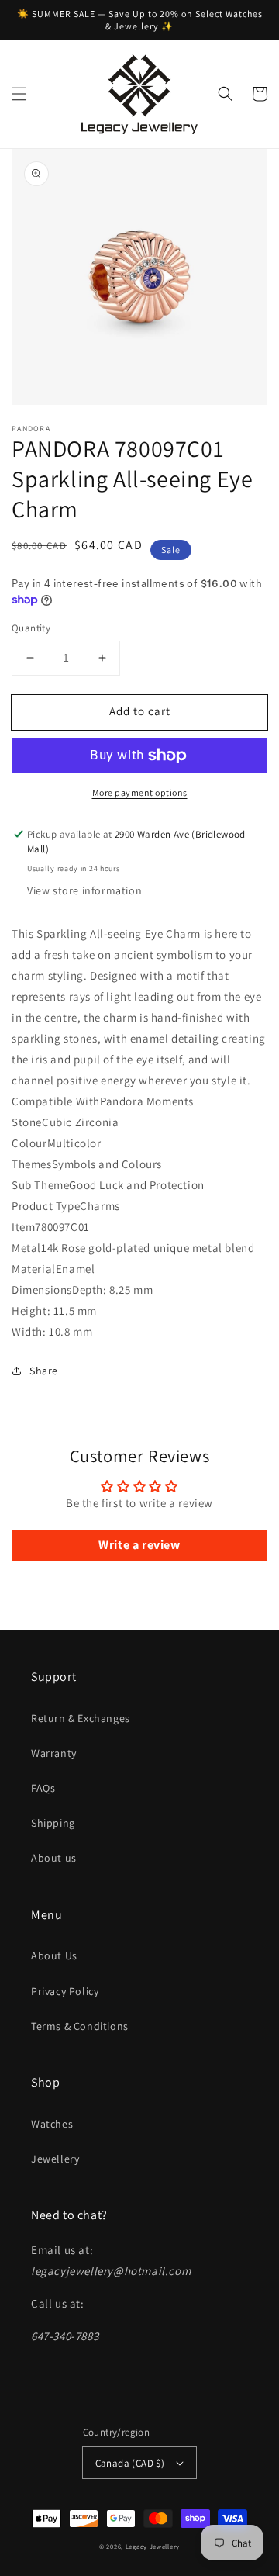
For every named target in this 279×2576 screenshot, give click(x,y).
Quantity (31, 628)
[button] (19, 94)
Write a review (139, 1545)
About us (54, 1858)
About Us (54, 1955)
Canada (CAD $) (130, 2463)
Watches (52, 2124)
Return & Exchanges (81, 1718)
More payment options (140, 792)
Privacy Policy (65, 1991)
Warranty (54, 1753)
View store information (84, 890)
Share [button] (44, 1371)
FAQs (43, 1788)
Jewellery (55, 2159)
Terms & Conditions (80, 2026)
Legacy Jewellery (153, 2546)
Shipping (53, 1823)
